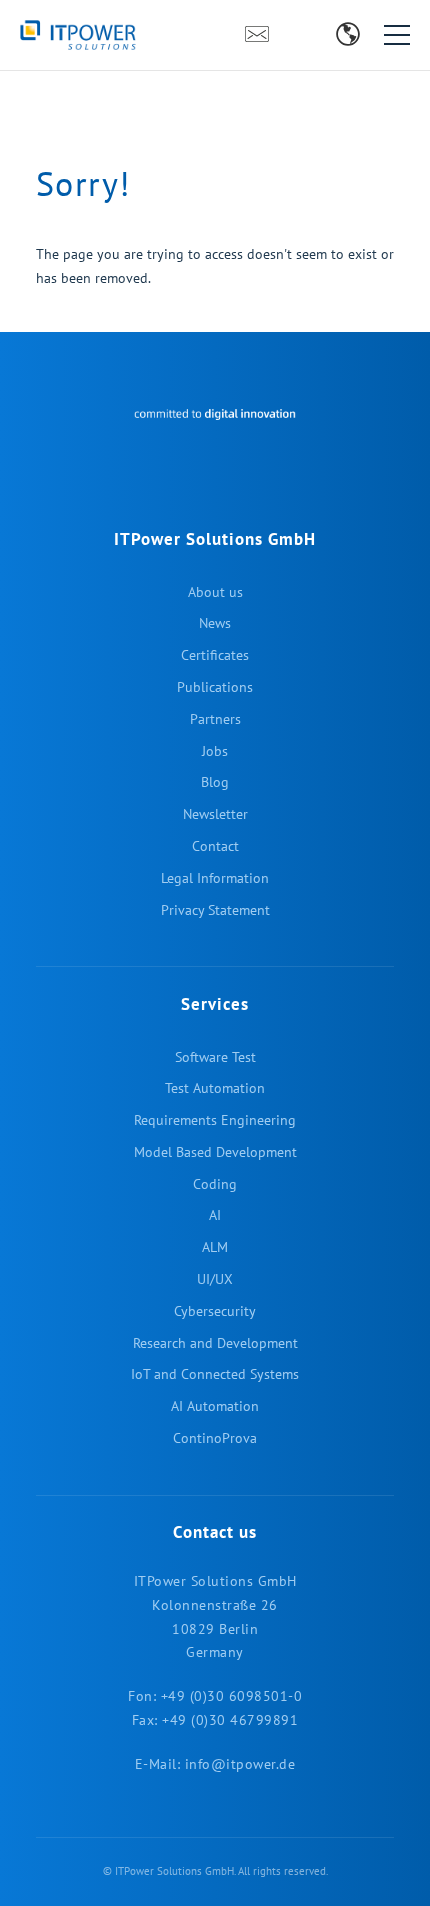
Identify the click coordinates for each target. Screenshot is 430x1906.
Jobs (215, 751)
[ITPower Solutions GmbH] (110, 35)
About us (215, 592)
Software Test (215, 1057)
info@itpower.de (240, 1764)
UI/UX (215, 1279)
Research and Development (215, 1343)
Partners (215, 719)
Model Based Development (215, 1152)
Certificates (215, 655)
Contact (257, 40)
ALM (215, 1247)
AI (215, 1215)
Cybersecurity (215, 1311)
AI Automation (215, 1406)
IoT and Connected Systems (215, 1374)
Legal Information (215, 878)
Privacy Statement (215, 910)
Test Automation (215, 1088)
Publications (215, 687)
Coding (215, 1184)
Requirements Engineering (215, 1120)
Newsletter (292, 40)
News (215, 623)
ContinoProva (215, 1438)
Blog (315, 40)
